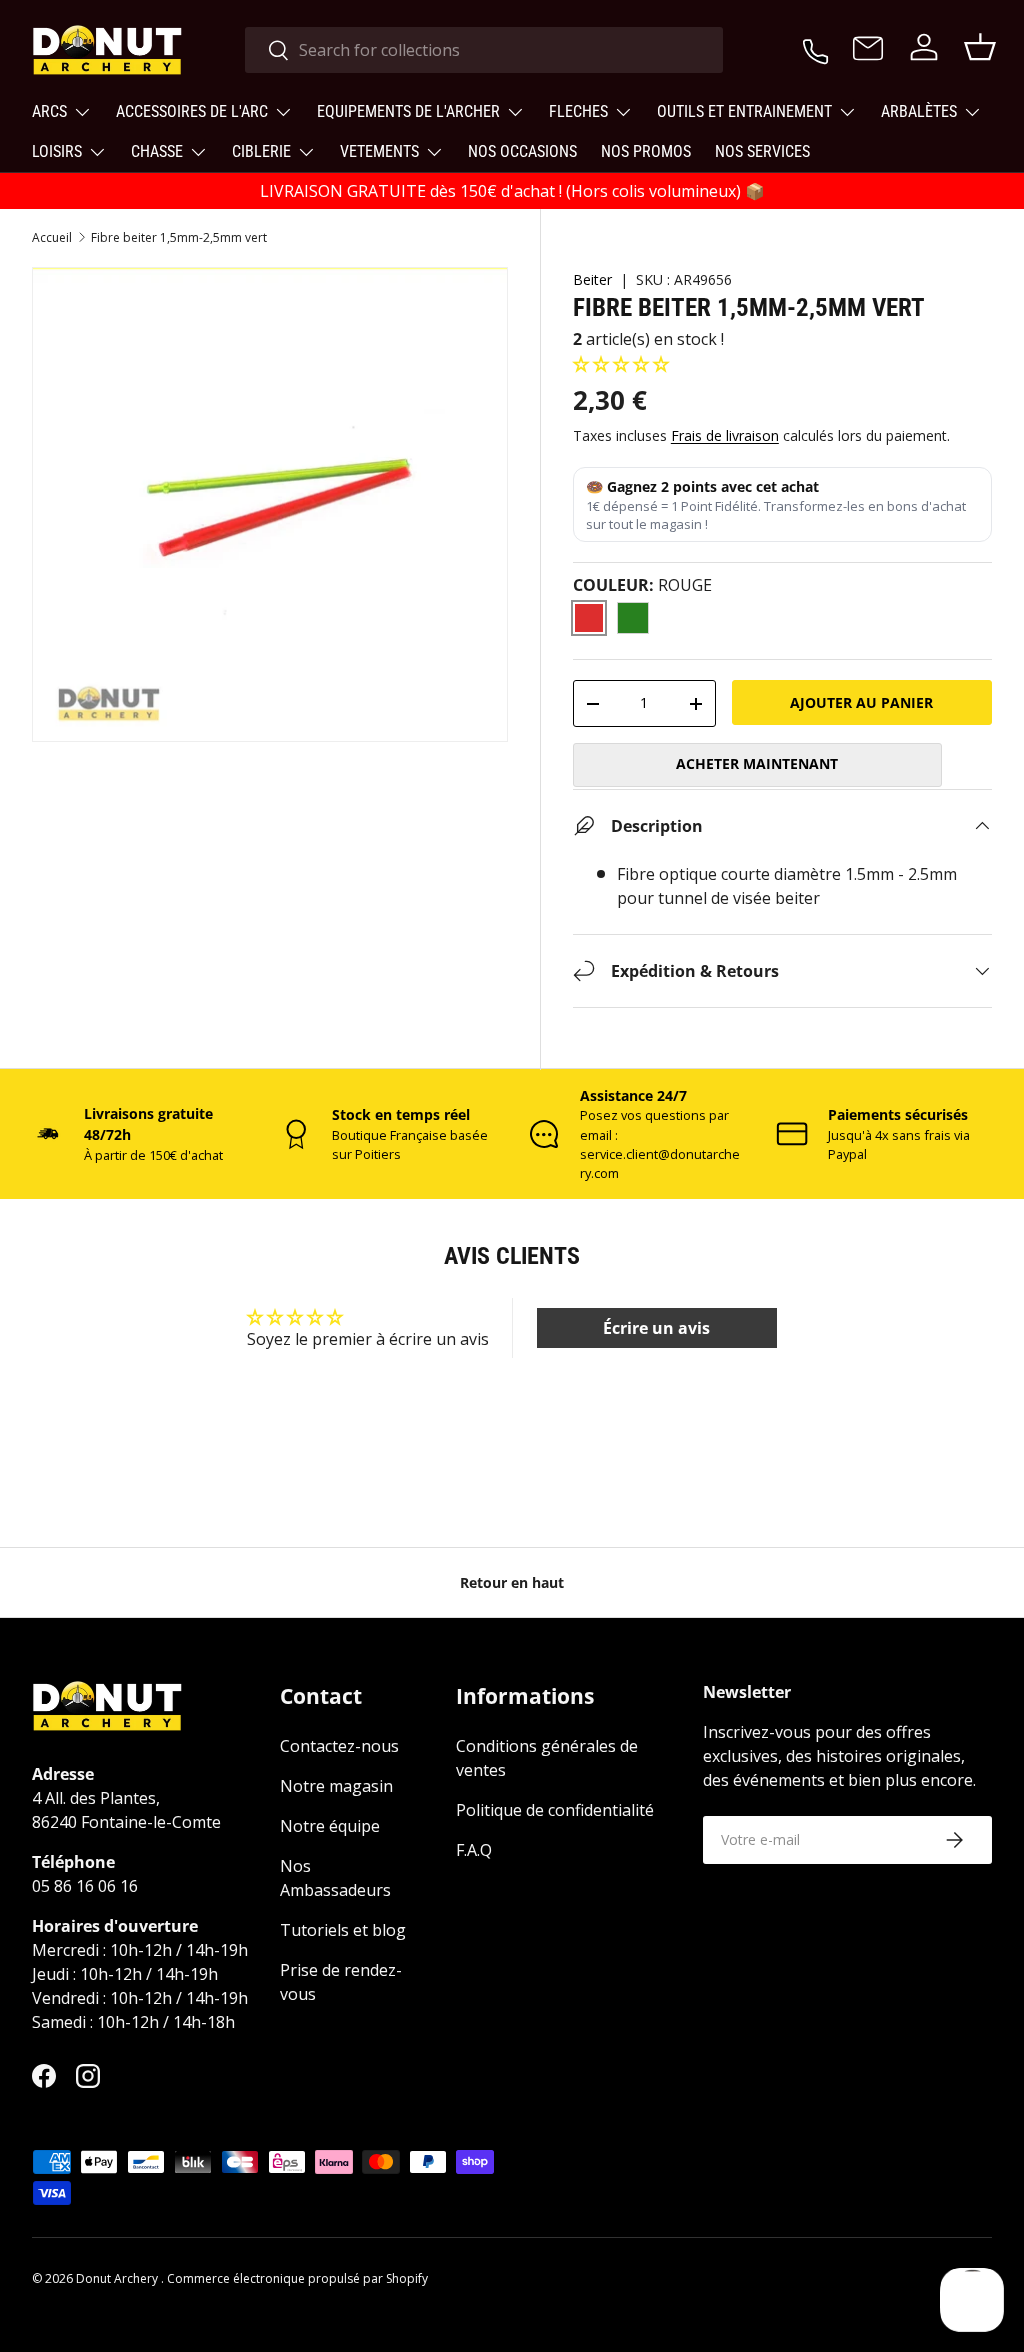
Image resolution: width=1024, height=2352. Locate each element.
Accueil (52, 238)
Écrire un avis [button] (656, 1328)
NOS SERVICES (762, 151)
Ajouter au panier (861, 702)
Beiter (592, 279)
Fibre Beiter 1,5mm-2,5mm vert (179, 238)
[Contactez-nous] (868, 50)
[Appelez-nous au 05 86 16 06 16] (816, 47)
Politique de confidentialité (555, 1810)
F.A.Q (474, 1850)
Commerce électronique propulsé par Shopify (297, 2278)
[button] (621, 364)
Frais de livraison (725, 435)
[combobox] (484, 50)
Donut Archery (118, 2278)
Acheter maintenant (757, 763)
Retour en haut (512, 1582)
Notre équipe (330, 1826)
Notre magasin (336, 1786)
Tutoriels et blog (343, 1930)
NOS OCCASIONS (522, 151)
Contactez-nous (339, 1746)
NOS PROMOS (646, 151)
